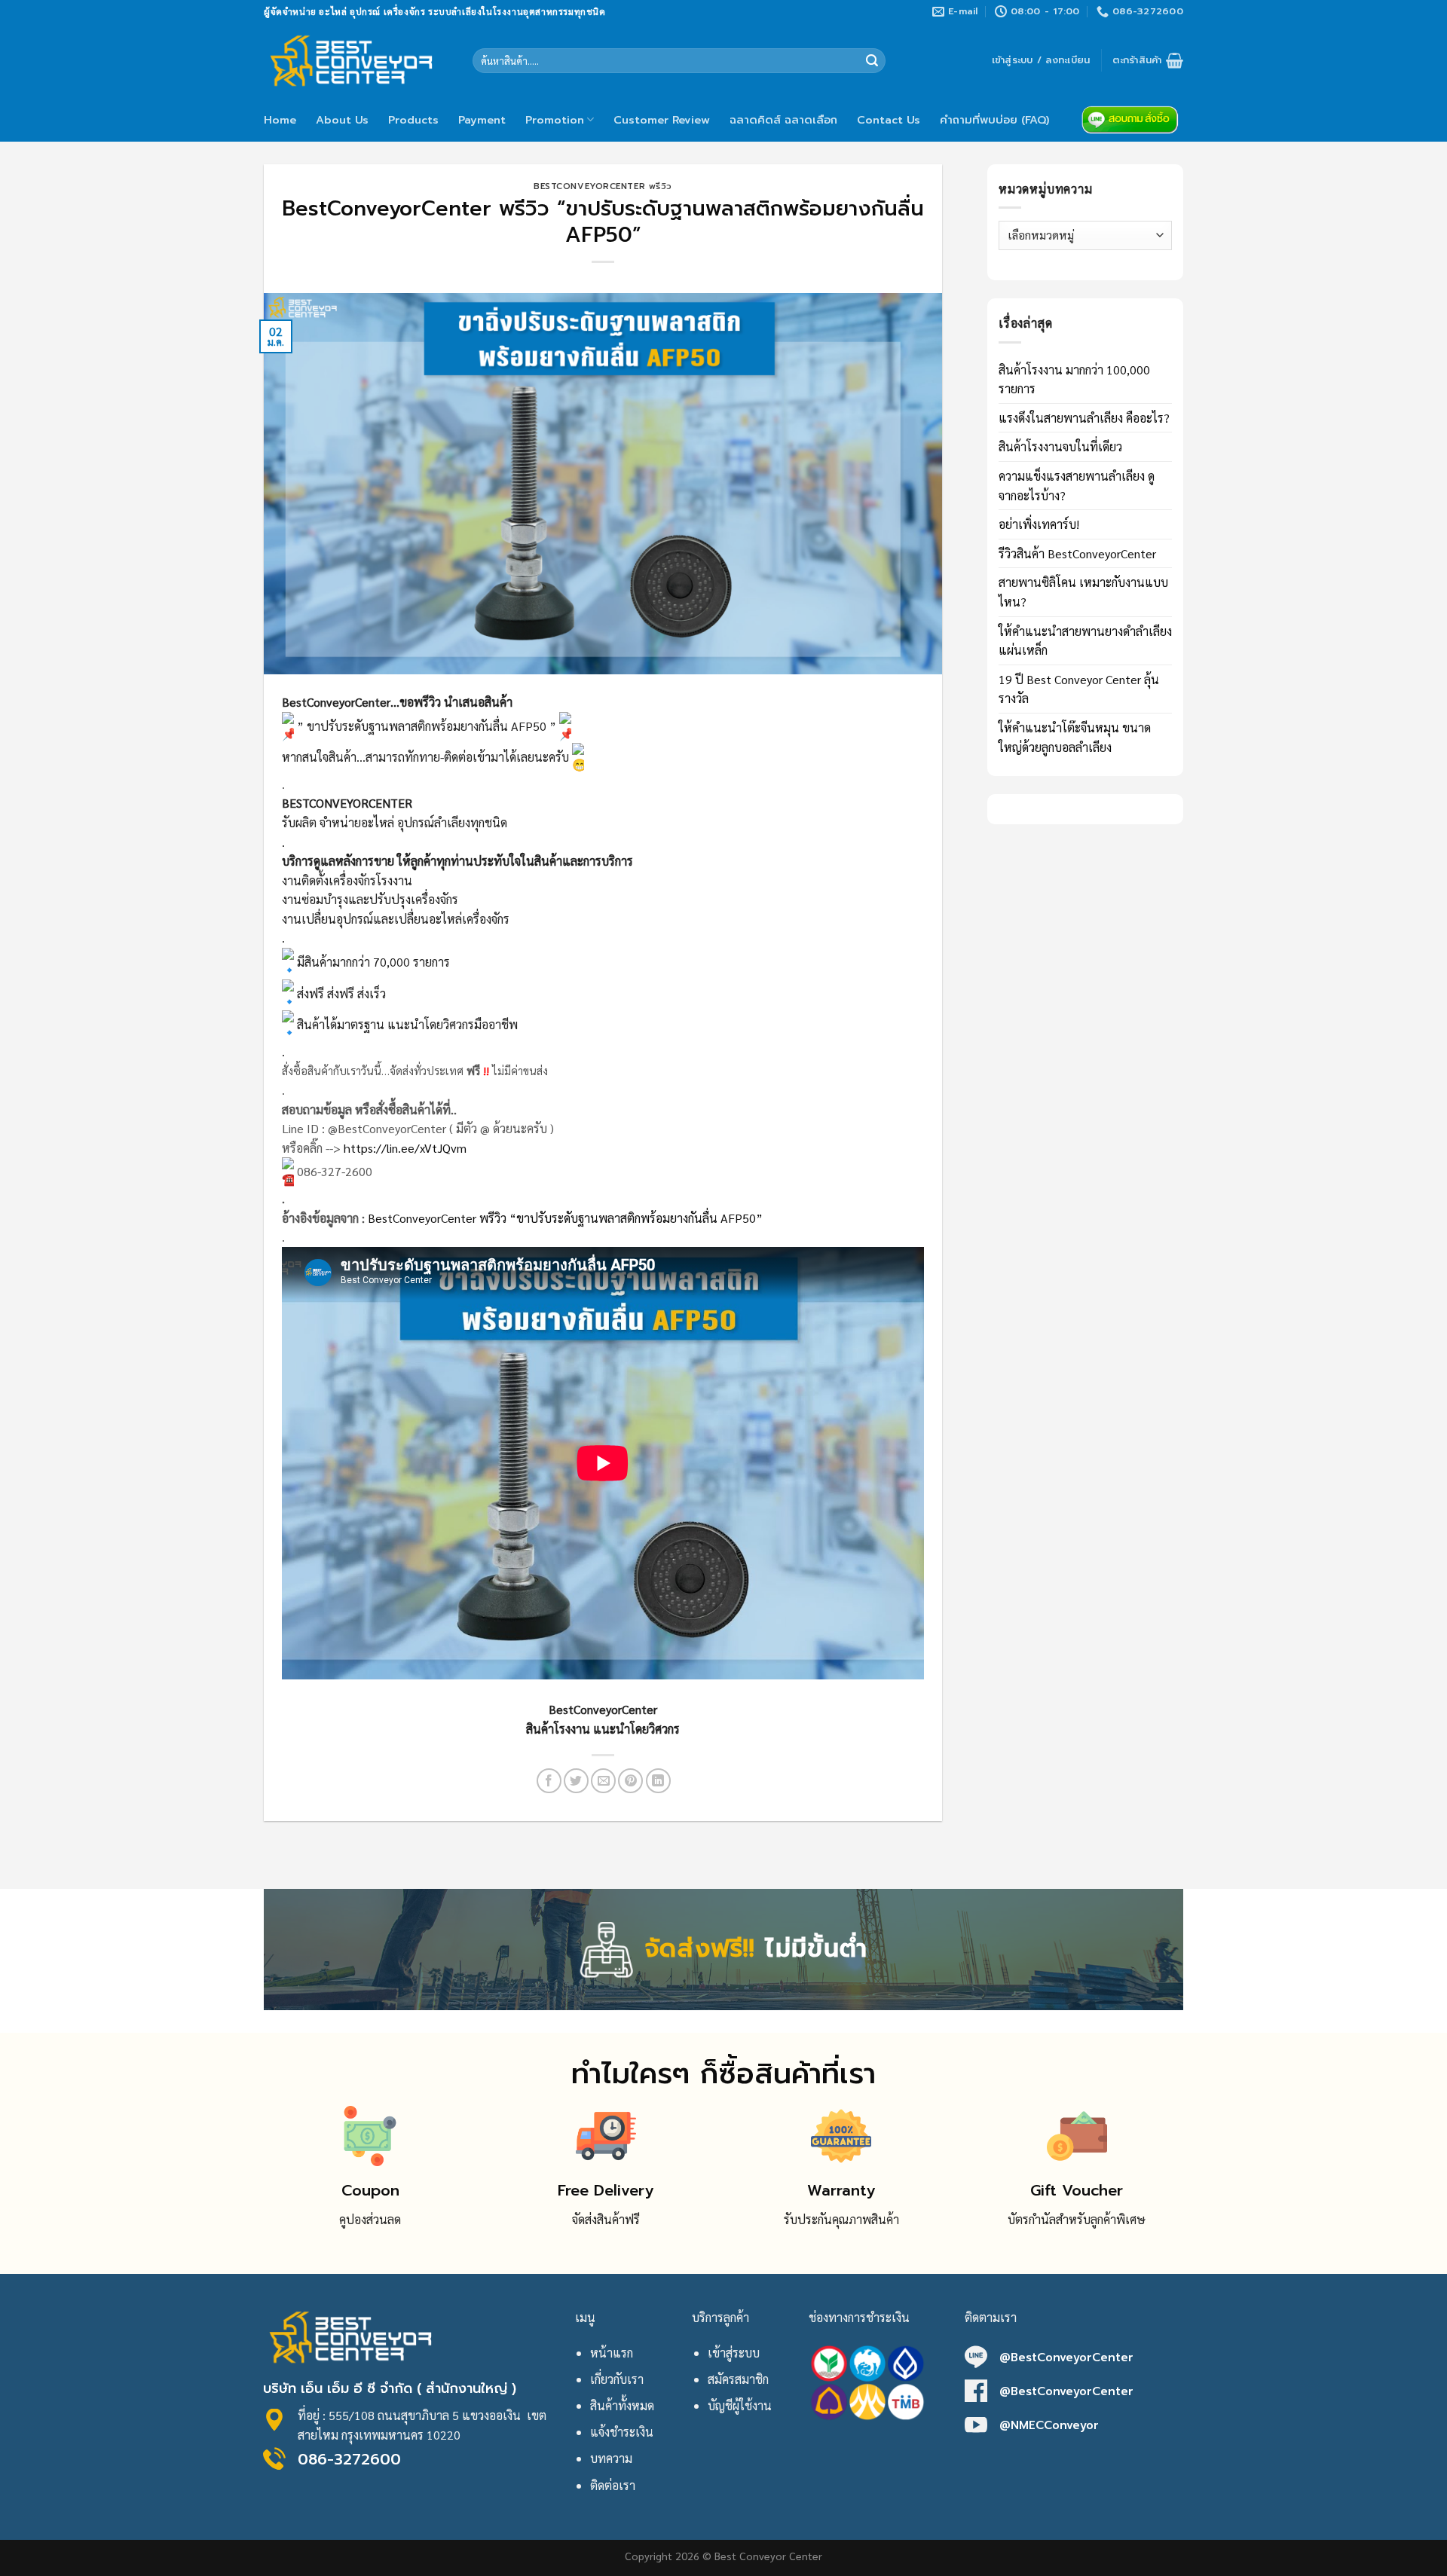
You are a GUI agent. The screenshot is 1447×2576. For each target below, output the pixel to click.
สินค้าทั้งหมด (622, 2405)
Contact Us (889, 120)
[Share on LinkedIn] (658, 1781)
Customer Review (662, 120)
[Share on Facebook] (549, 1781)
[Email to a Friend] (603, 1781)
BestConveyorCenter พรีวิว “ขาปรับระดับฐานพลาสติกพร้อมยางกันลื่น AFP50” (565, 1218)
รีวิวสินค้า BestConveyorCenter (1077, 553)
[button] (603, 1493)
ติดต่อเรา (613, 2485)
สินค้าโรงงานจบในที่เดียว (1060, 446)
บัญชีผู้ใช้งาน (740, 2405)
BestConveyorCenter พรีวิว (603, 186)
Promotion (555, 120)
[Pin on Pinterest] (630, 1781)
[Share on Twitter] (576, 1781)
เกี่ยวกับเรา (617, 2379)
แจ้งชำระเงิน (622, 2432)
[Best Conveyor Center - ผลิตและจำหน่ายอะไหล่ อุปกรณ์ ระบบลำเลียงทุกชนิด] (357, 60)
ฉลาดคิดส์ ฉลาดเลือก (783, 120)
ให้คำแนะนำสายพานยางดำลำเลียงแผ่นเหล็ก (1085, 641)
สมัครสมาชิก (738, 2379)
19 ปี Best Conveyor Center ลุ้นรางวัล (1079, 689)
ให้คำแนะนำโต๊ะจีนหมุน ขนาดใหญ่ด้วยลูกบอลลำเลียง (1075, 737)
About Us (342, 120)
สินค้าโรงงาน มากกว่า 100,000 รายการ (1074, 379)
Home (280, 120)
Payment (482, 120)
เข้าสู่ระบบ (734, 2353)
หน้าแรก (612, 2353)
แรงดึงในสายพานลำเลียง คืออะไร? (1084, 418)
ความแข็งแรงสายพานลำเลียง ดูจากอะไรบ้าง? (1077, 486)
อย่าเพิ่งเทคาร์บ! (1039, 524)
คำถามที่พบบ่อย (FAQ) (994, 120)
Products (413, 120)
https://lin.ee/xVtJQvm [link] (405, 1148)
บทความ (611, 2458)
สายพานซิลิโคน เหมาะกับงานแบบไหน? (1083, 592)
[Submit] (872, 61)
